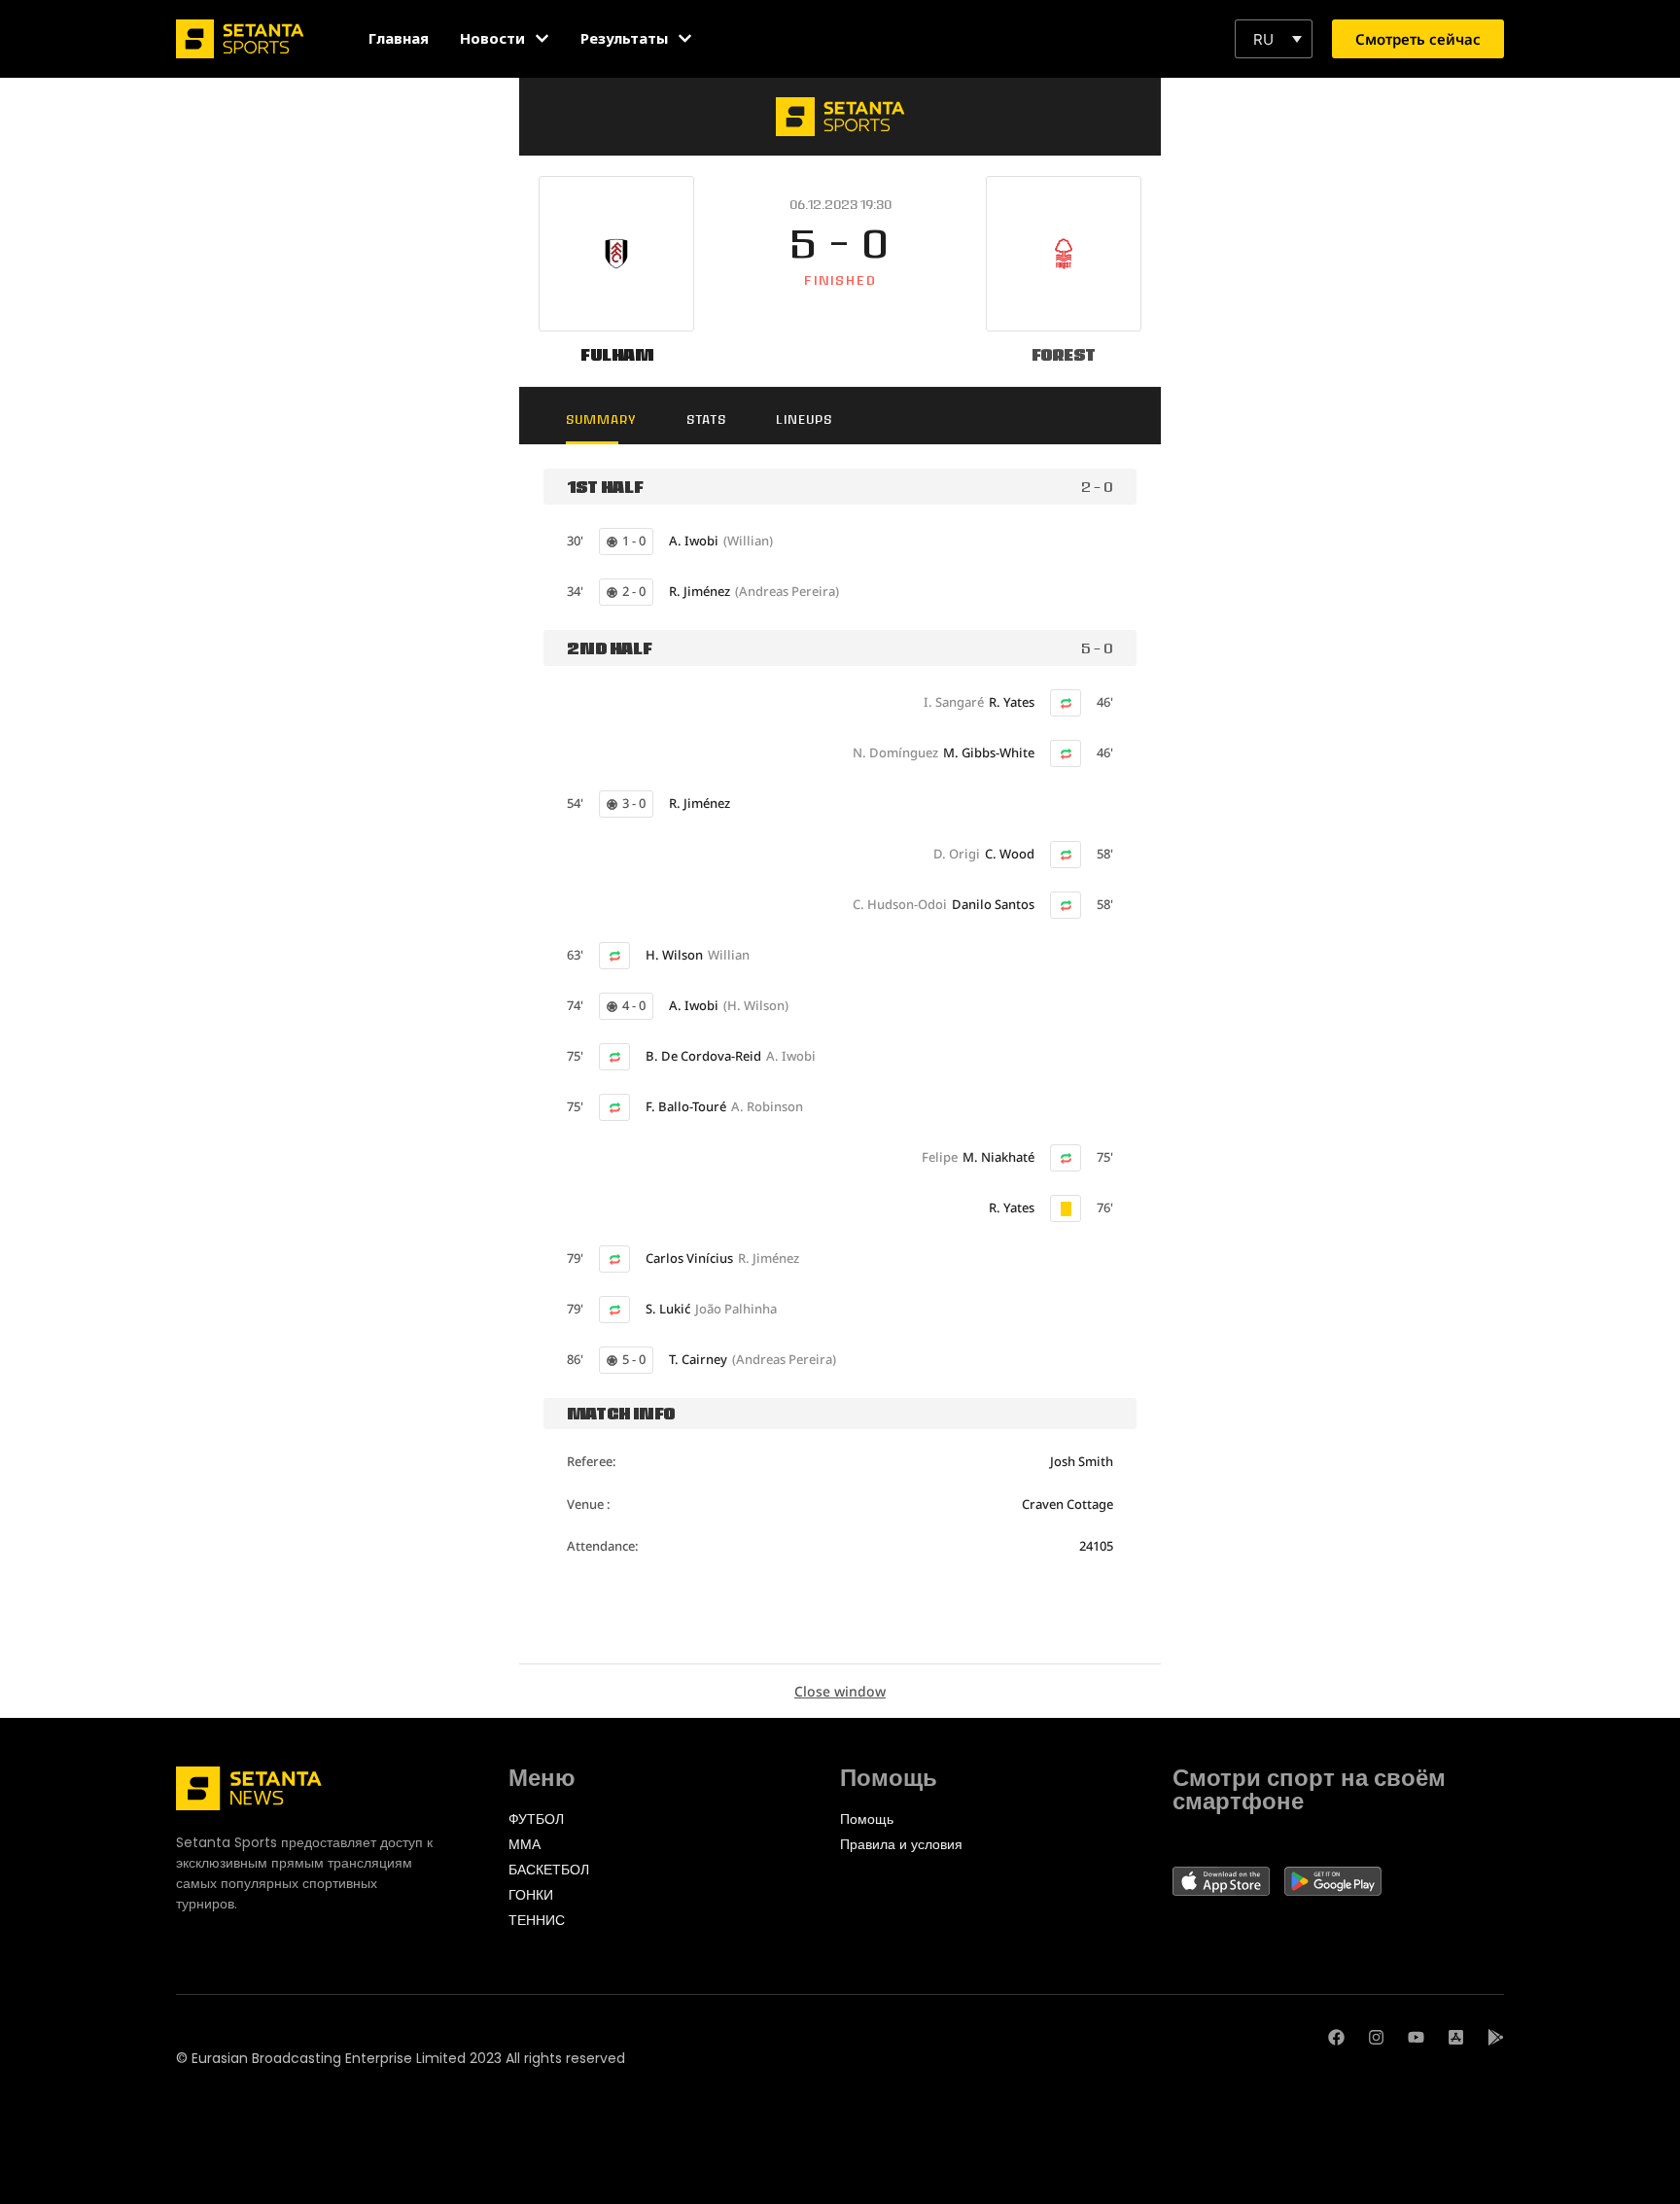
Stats (706, 420)
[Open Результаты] (685, 38)
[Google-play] (1496, 2037)
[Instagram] (1376, 2037)
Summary (601, 420)
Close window (840, 1691)
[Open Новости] (542, 38)
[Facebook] (1336, 2037)
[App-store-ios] (1456, 2037)
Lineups (804, 420)
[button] (1274, 39)
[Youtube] (1416, 2037)
